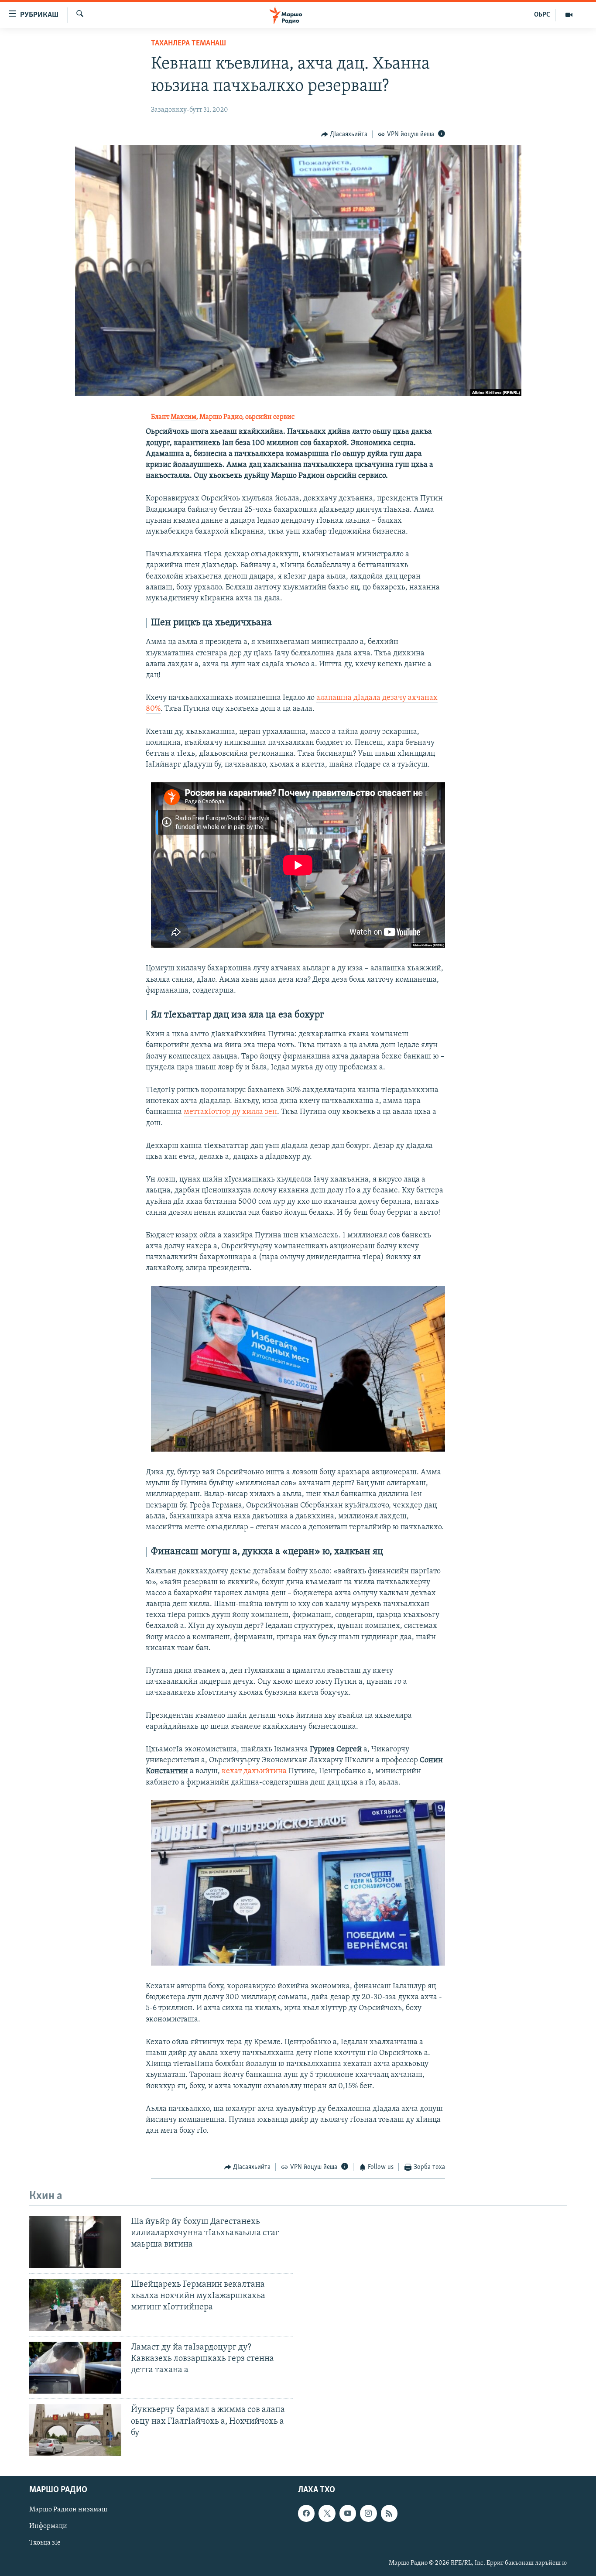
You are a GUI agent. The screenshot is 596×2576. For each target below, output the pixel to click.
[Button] (344, 134)
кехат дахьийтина (254, 1771)
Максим (183, 417)
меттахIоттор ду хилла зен (230, 1112)
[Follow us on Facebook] (306, 2514)
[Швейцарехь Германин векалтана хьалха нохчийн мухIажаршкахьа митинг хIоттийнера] (75, 2305)
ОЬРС (542, 15)
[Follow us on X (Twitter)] (327, 2514)
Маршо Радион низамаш (68, 2510)
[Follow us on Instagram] (368, 2514)
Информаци (48, 2527)
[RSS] (389, 2514)
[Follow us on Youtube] (348, 2514)
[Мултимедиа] (569, 15)
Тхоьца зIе (45, 2543)
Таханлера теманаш (188, 44)
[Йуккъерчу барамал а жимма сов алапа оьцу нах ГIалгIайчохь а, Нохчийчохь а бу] (75, 2430)
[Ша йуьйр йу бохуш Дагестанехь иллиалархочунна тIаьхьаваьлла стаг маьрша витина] (75, 2242)
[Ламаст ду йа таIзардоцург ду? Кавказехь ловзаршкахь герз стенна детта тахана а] (75, 2368)
